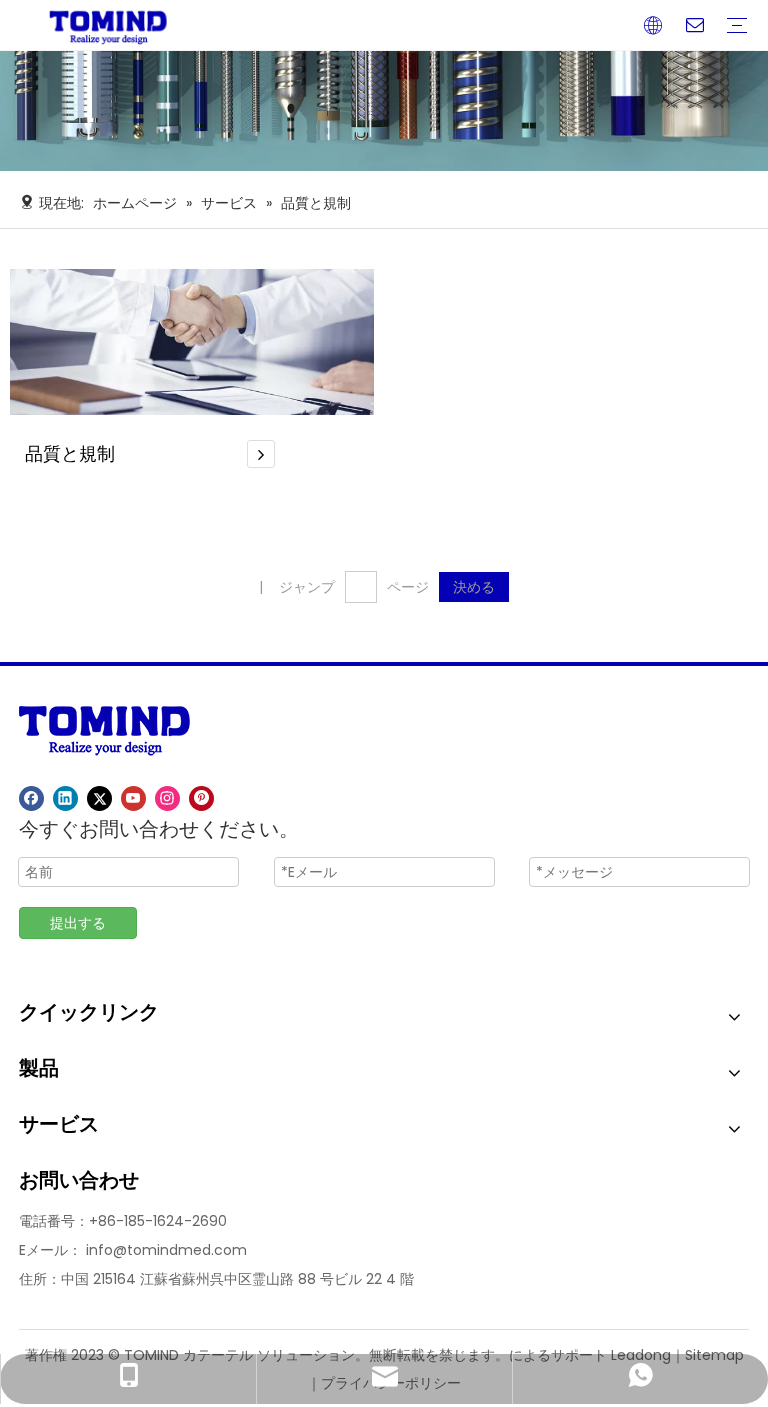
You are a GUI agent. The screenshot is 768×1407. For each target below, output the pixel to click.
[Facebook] (31, 798)
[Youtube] (133, 798)
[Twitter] (99, 798)
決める (474, 587)
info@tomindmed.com (166, 1250)
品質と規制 (70, 453)
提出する (78, 923)
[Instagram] (167, 798)
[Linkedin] (65, 798)
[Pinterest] (201, 798)
